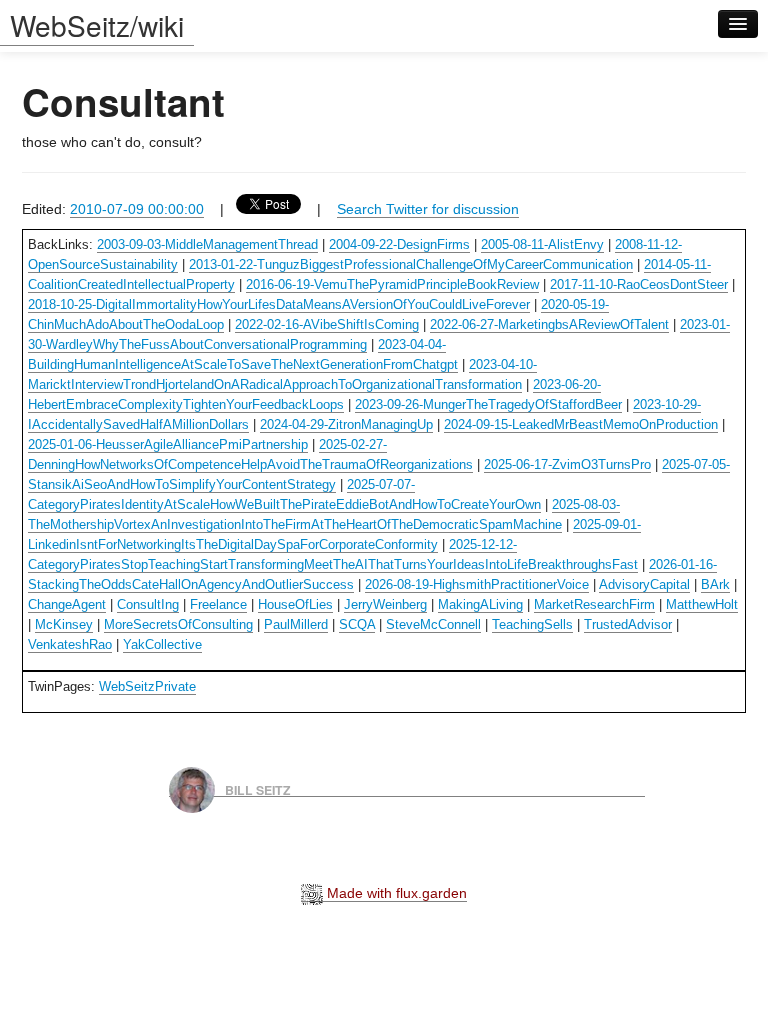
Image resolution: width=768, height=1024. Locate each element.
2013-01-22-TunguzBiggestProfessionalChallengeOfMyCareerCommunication (411, 264)
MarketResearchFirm (594, 604)
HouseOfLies (295, 604)
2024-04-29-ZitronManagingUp (346, 424)
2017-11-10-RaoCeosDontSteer (639, 284)
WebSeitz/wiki (97, 25)
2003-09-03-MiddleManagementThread (207, 244)
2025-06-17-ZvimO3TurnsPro (567, 464)
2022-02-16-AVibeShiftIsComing (327, 324)
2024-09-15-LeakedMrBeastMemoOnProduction (581, 424)
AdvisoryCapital (644, 584)
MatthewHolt (702, 604)
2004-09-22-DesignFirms (399, 244)
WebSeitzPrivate (147, 686)
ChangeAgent (67, 604)
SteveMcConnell (433, 624)
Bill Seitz (258, 789)
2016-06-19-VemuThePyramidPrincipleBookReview (392, 284)
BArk (715, 584)
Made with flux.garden (395, 893)
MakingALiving (480, 604)
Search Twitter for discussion (428, 209)
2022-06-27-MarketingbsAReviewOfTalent (549, 324)
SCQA (357, 624)
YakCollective (162, 644)
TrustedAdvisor (628, 624)
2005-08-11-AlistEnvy (542, 244)
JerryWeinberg (385, 604)
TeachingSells (532, 624)
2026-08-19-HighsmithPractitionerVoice (477, 584)
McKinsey (64, 624)
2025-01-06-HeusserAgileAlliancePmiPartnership (168, 444)
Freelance (218, 604)
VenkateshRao (70, 644)
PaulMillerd (296, 624)
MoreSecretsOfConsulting (178, 624)
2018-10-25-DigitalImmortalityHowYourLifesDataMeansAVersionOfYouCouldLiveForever (279, 304)
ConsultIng (148, 604)
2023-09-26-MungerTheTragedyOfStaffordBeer (488, 404)
